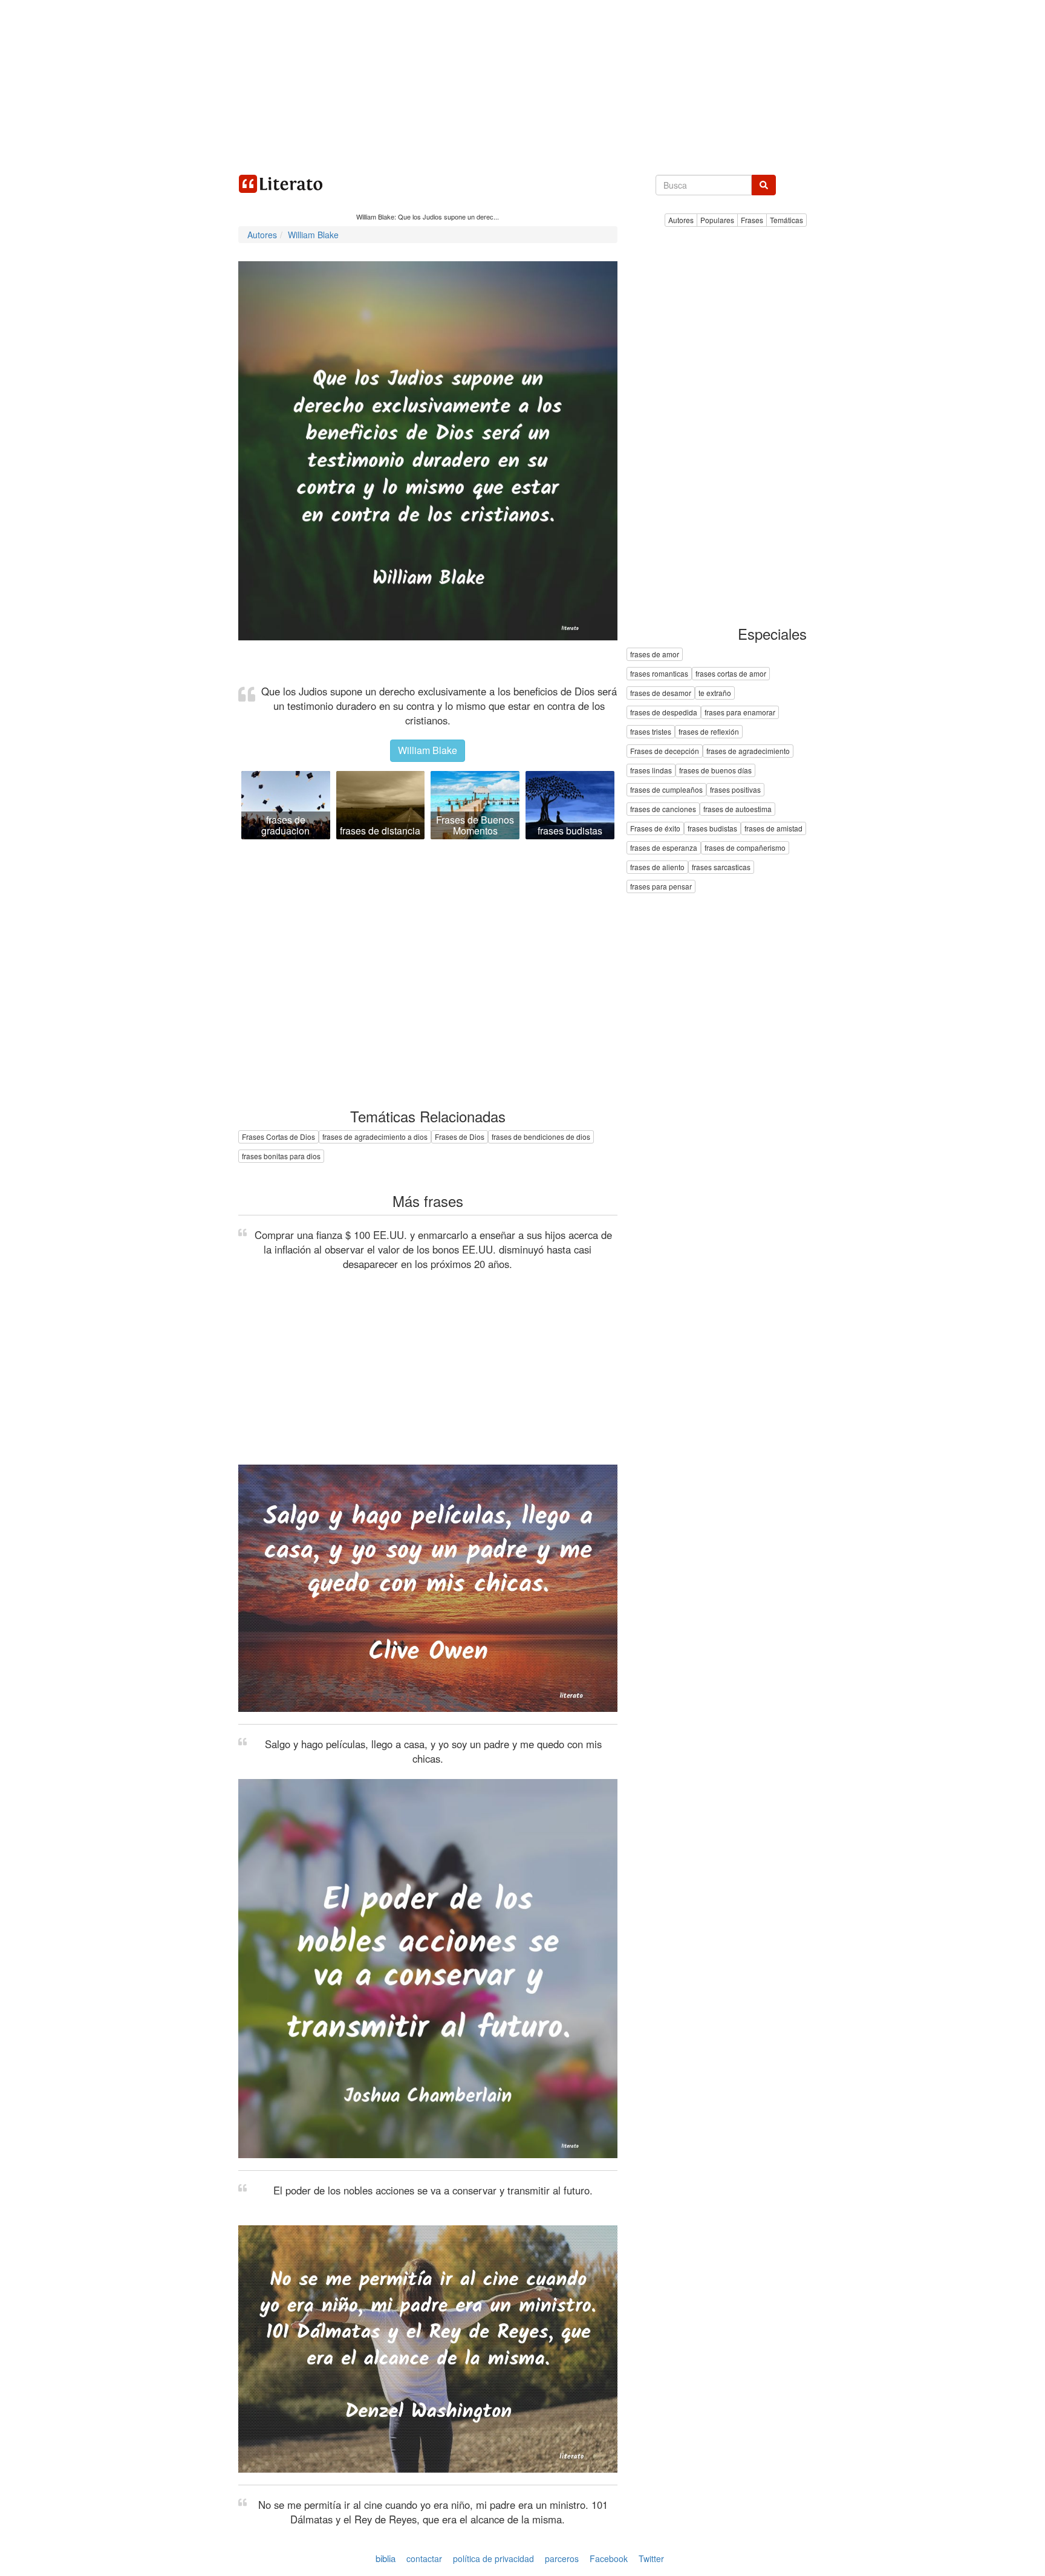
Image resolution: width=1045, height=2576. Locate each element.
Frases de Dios (460, 1137)
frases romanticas (659, 674)
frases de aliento (657, 867)
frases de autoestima (737, 809)
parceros (562, 2558)
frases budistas (712, 829)
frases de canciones (663, 809)
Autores (681, 220)
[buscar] (764, 185)
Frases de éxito (655, 829)
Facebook (609, 2558)
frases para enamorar (740, 713)
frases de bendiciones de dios (541, 1137)
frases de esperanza (664, 848)
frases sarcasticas (721, 867)
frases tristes (651, 732)
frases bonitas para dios (281, 1156)
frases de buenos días (715, 771)
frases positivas (735, 790)
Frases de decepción (665, 751)
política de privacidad (493, 2558)
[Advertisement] (522, 85)
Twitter (651, 2558)
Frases (752, 220)
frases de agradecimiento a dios (375, 1137)
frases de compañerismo (745, 848)
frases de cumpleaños (666, 790)
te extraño (715, 693)
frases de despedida (664, 713)
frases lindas (651, 771)
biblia (386, 2558)
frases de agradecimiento (748, 751)
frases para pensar (661, 887)
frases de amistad (773, 829)
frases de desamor (661, 693)
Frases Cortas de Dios (278, 1137)
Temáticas (786, 220)
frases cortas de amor (731, 674)
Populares (717, 220)
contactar (424, 2558)
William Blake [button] (428, 750)
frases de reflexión (709, 732)
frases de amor (655, 655)
